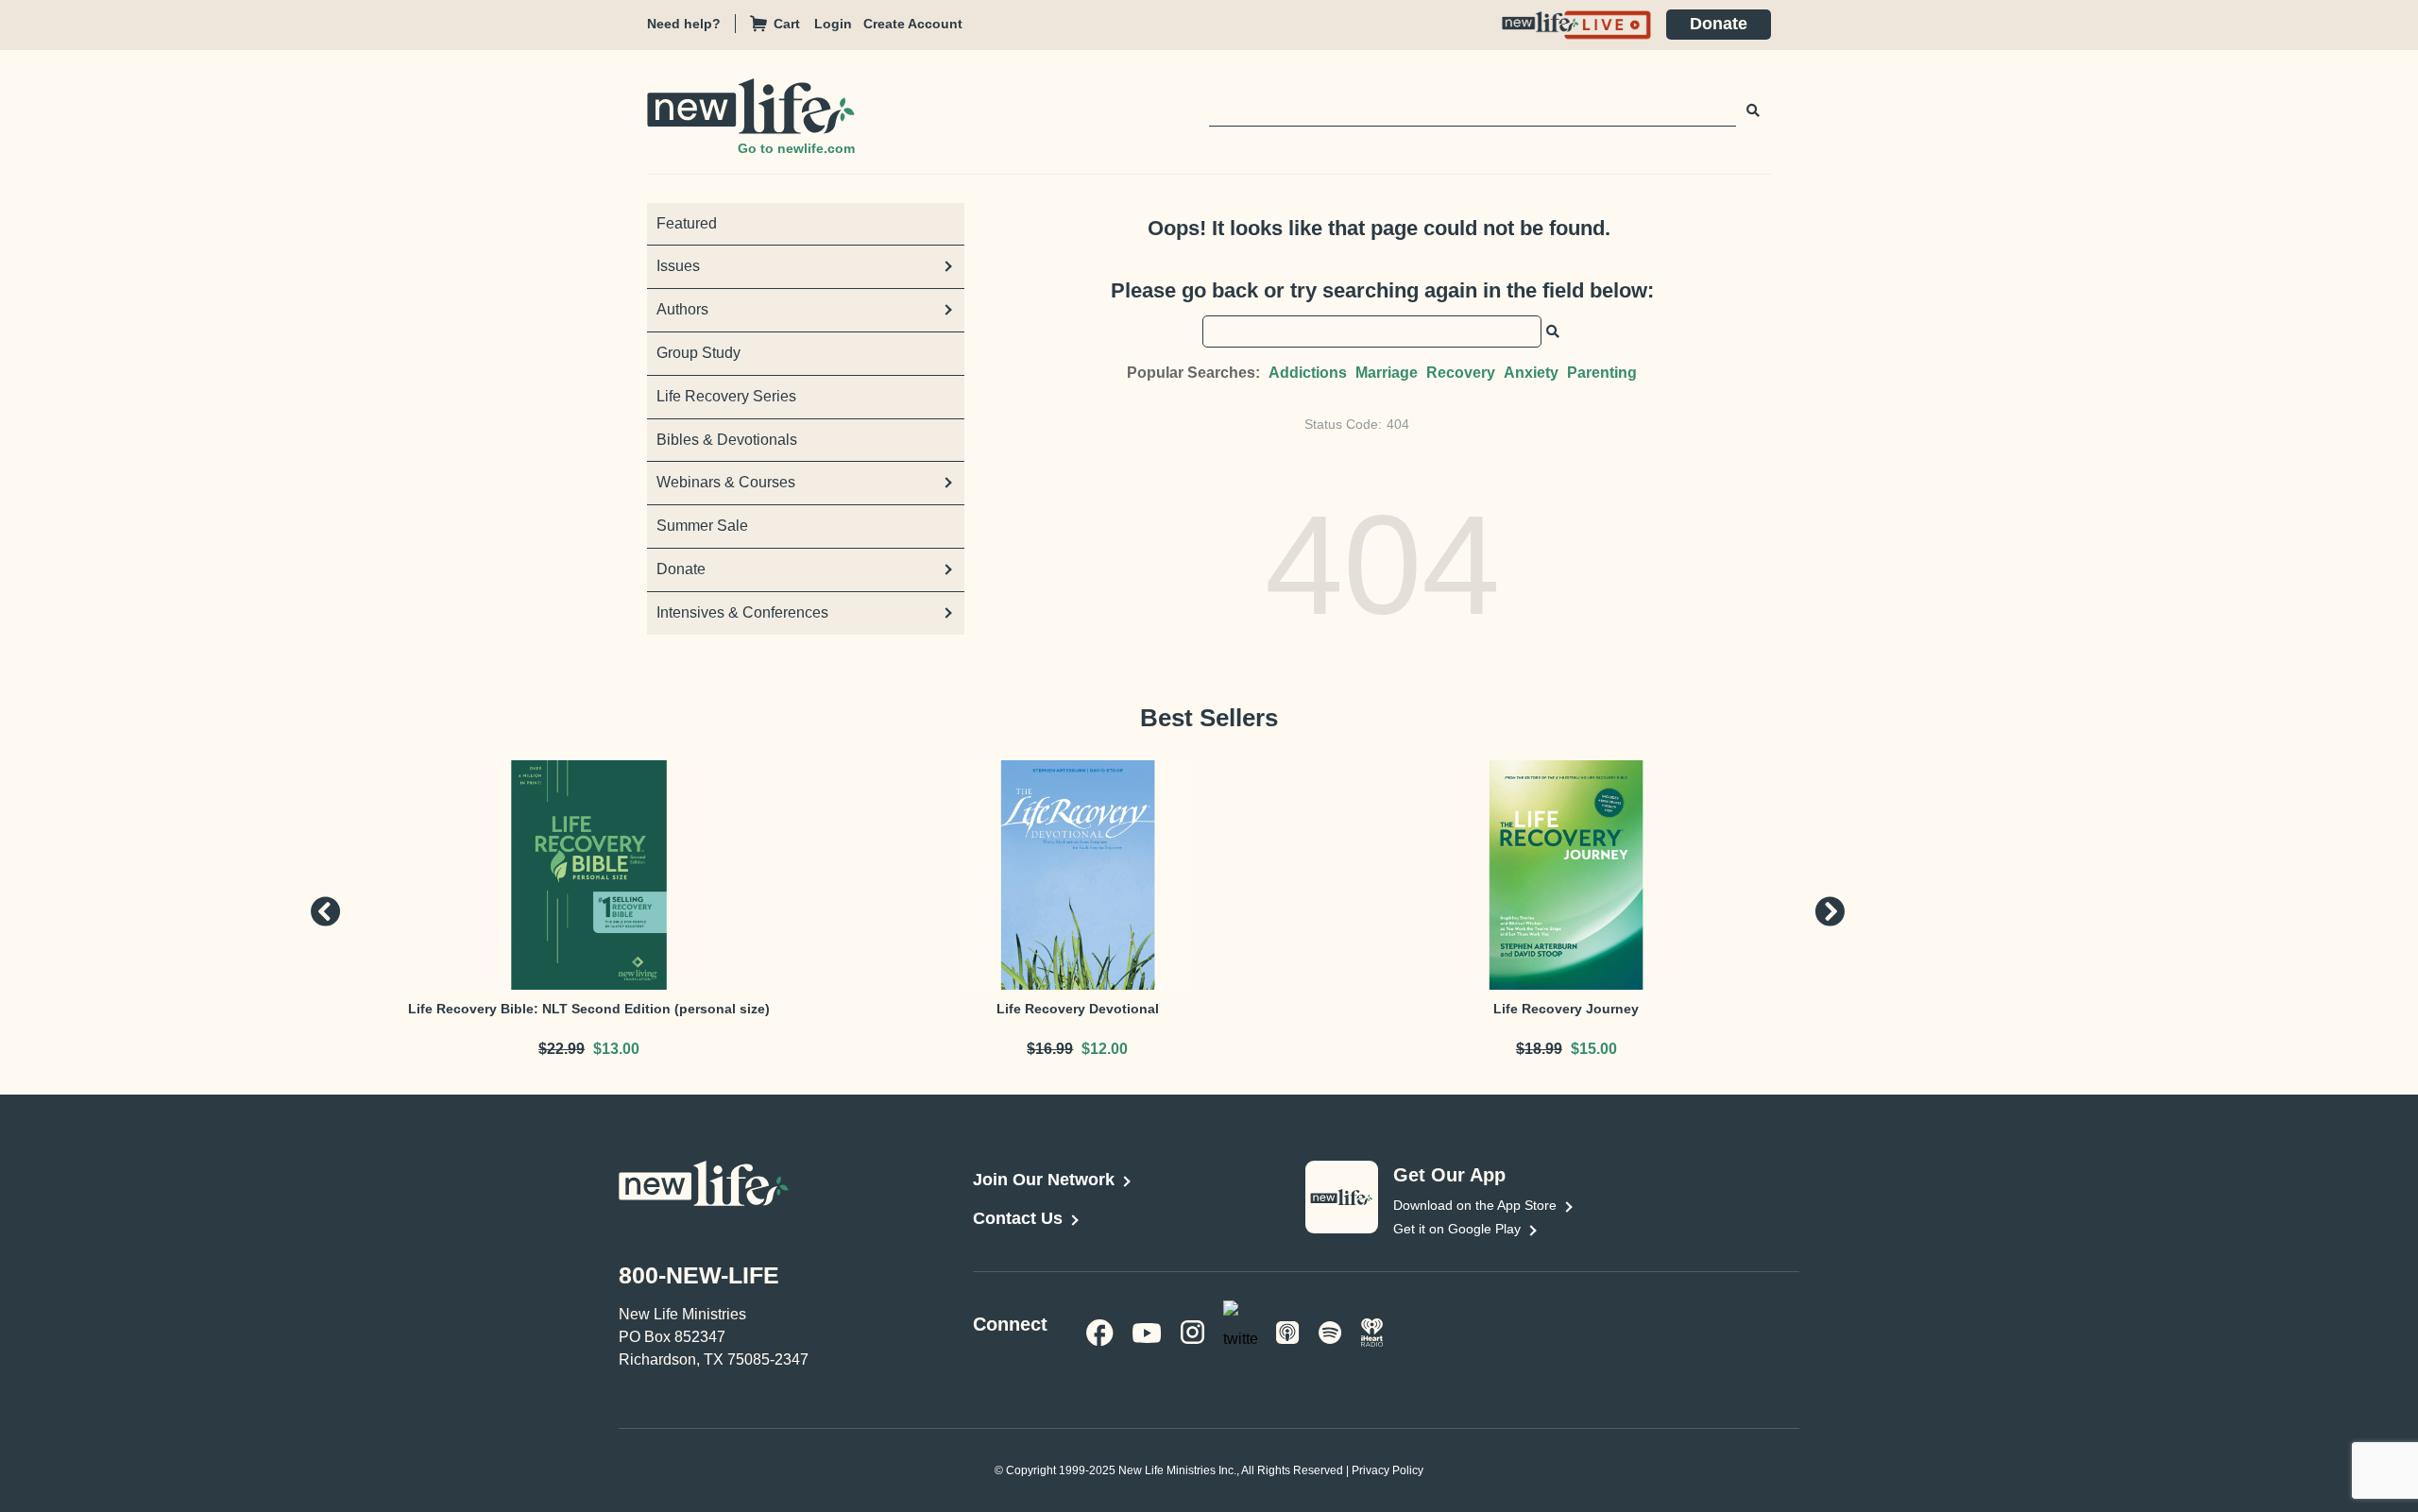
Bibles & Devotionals (727, 440)
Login (833, 24)
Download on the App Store (1475, 1205)
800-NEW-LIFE (699, 1275)
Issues (678, 266)
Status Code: (1343, 424)
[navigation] (839, 24)
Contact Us (1018, 1218)
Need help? (684, 24)
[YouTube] (1147, 1331)
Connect (1010, 1324)
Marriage (1387, 373)
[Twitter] (1240, 1330)
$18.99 (1539, 1049)
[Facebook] (1100, 1331)
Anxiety (1531, 373)
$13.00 (616, 1049)
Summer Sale (702, 526)
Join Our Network (1044, 1180)
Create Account (913, 24)
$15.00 (1594, 1049)
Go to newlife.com (796, 148)
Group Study (698, 353)
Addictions (1308, 373)
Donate (1719, 24)
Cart (787, 24)
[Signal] (1288, 1331)
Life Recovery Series (726, 396)
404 (1398, 424)
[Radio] (1372, 1331)
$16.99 (1050, 1049)
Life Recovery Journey (1566, 1009)
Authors (682, 309)
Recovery (1461, 373)
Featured (687, 223)
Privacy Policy (1388, 1470)
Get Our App (1449, 1175)
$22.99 (562, 1049)
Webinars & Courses (726, 482)
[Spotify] (1330, 1331)
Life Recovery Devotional (1078, 1009)
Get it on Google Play (1457, 1229)
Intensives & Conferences (742, 612)
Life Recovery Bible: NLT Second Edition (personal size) (589, 1009)
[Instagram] (1192, 1331)
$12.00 (1105, 1049)
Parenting (1602, 373)
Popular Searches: (1193, 373)
